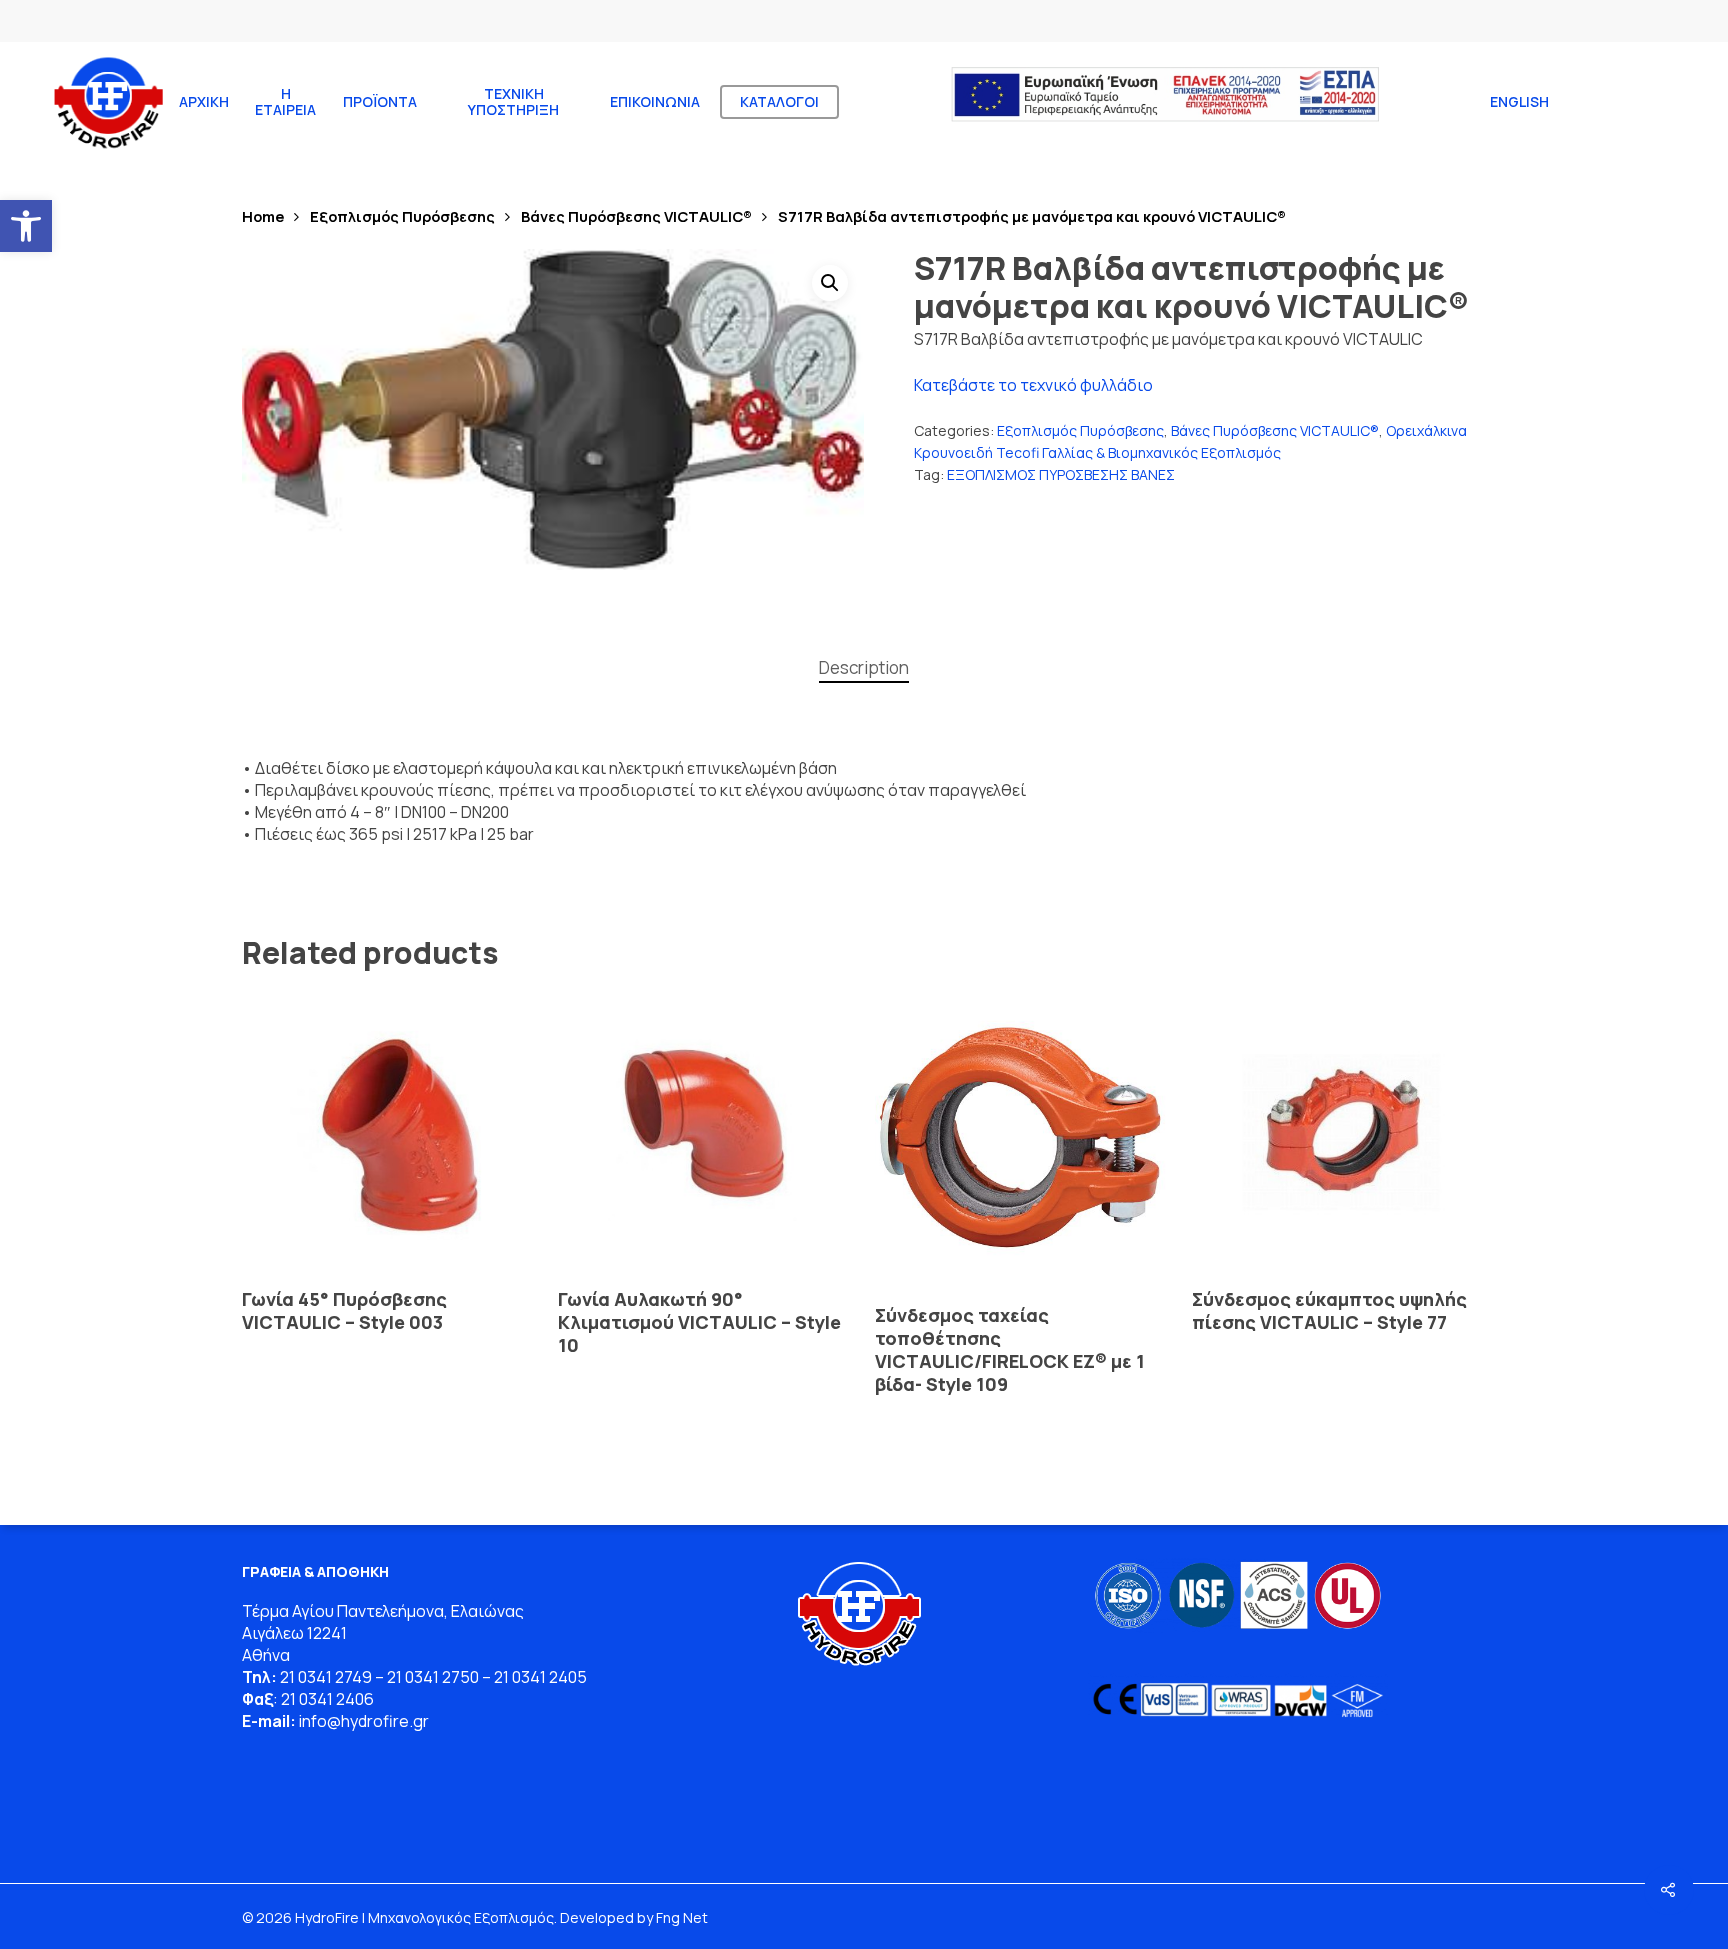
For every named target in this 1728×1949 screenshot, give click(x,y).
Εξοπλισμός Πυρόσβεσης (402, 216)
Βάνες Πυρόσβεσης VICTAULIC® (636, 216)
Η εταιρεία (285, 102)
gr (421, 1721)
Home (263, 216)
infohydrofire (356, 1721)
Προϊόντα (380, 102)
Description (864, 667)
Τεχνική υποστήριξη (513, 102)
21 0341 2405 (540, 1677)
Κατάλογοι (779, 102)
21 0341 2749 (326, 1677)
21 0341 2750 (433, 1677)
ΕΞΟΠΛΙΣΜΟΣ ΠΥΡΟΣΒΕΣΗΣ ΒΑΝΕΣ (1061, 474)
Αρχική (204, 102)
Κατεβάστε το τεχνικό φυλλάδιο (1033, 385)
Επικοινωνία (655, 102)
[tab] (864, 668)
